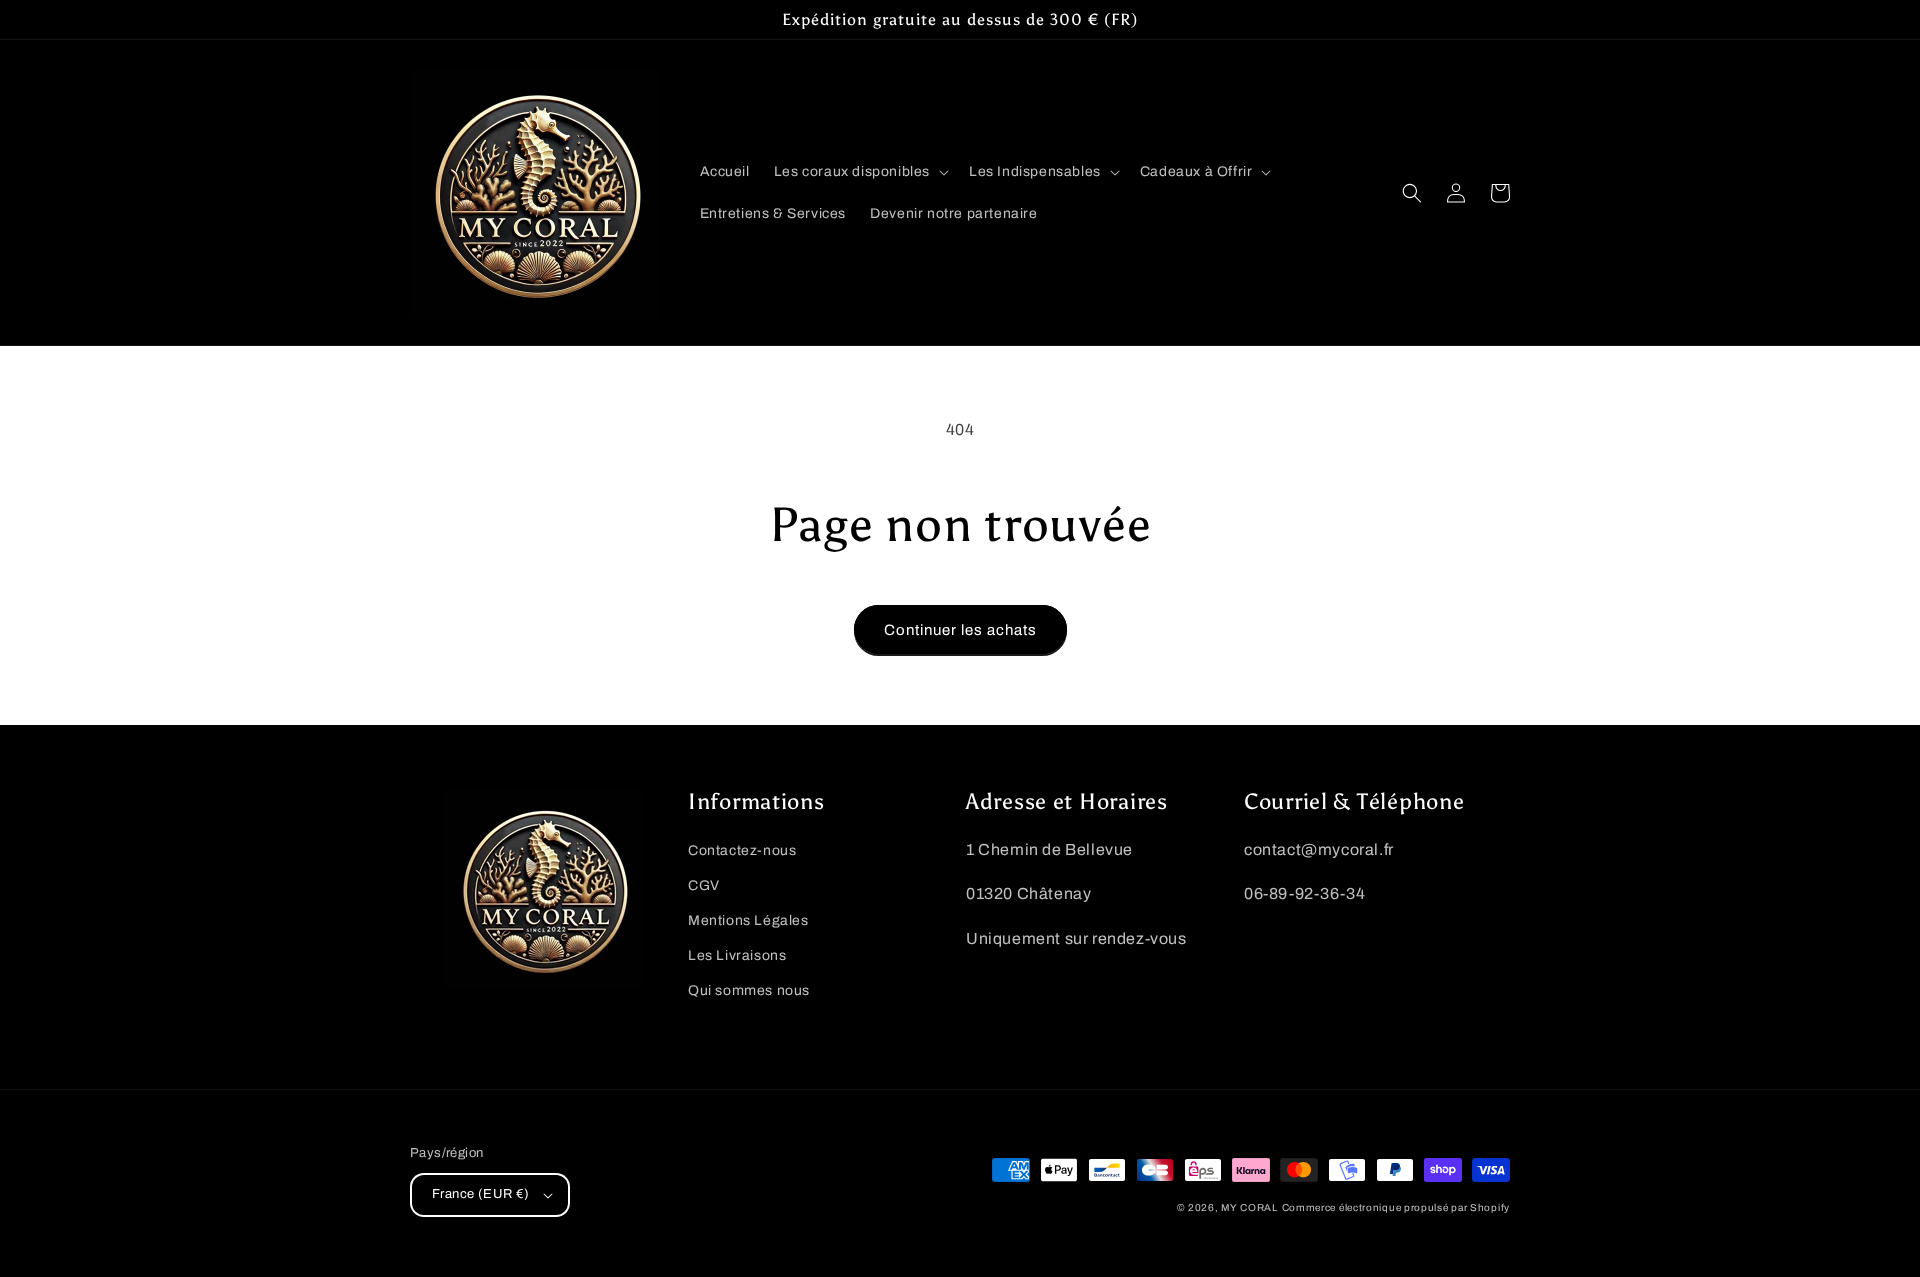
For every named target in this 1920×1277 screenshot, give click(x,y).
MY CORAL (1249, 1207)
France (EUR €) (481, 1194)
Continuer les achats (960, 630)
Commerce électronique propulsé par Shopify (1396, 1207)
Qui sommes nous (749, 990)
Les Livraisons (737, 955)
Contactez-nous (742, 850)
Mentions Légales (748, 920)
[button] (859, 172)
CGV (704, 885)
